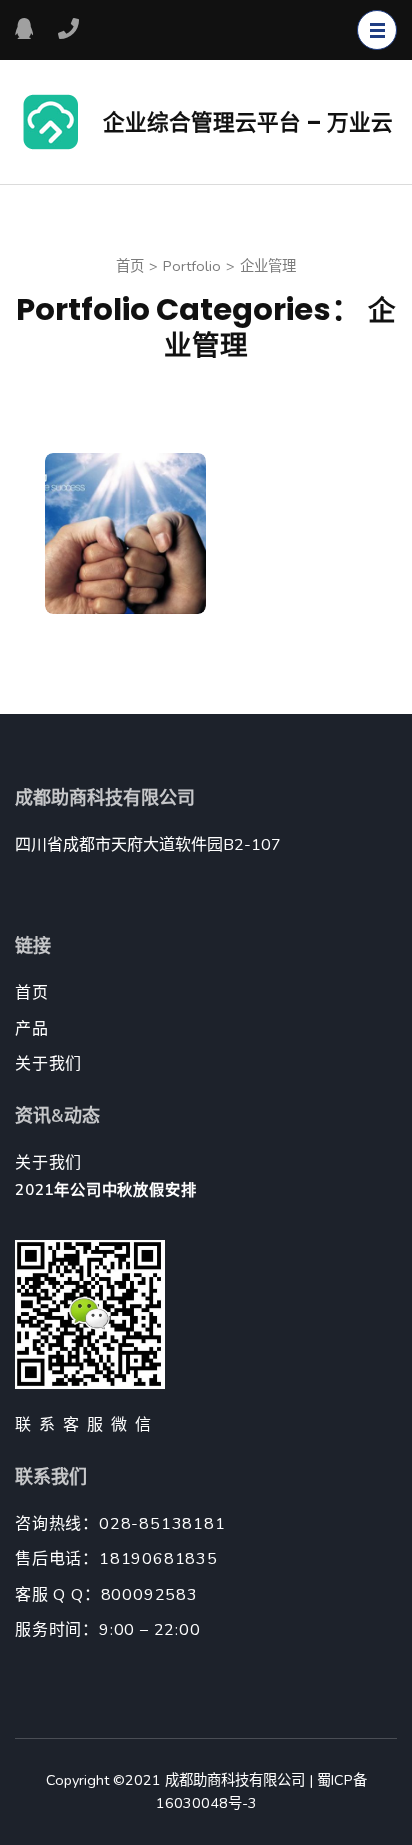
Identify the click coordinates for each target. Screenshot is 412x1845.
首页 (32, 993)
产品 (32, 1029)
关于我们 (48, 1064)
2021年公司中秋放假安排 (105, 1190)
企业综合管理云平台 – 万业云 (248, 122)
